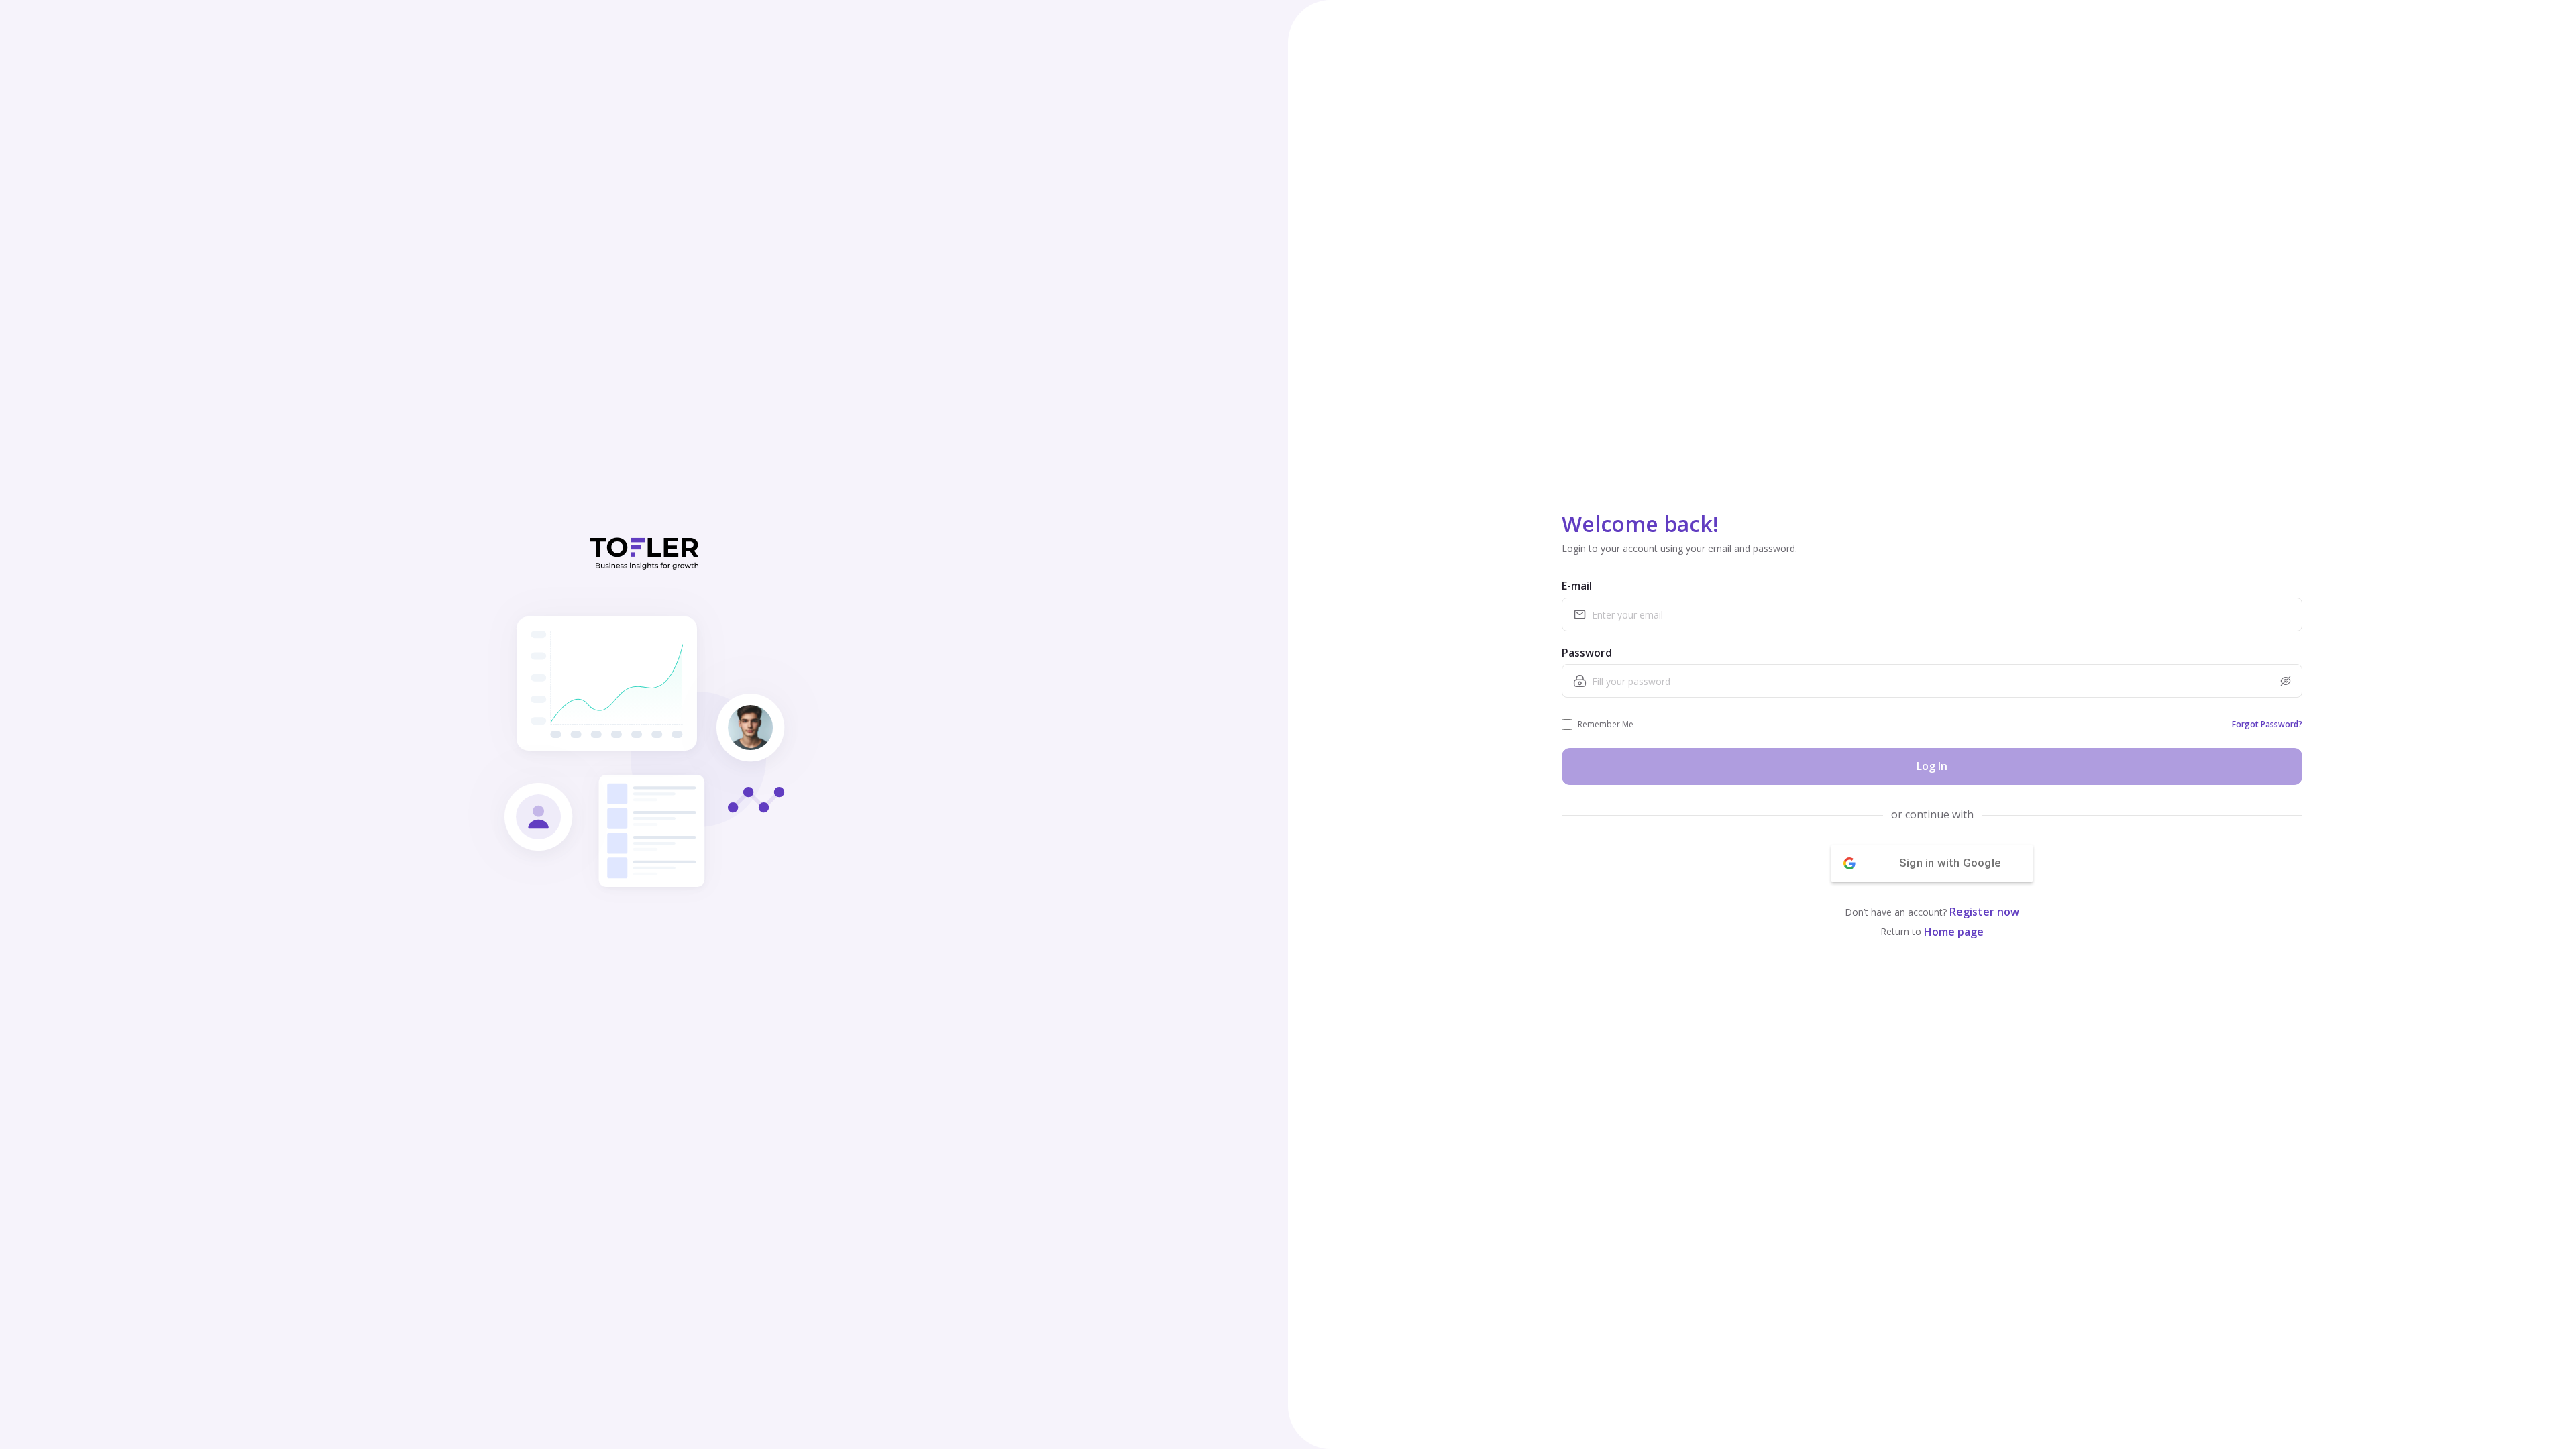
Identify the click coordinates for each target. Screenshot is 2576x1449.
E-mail (1577, 586)
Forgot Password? (2267, 724)
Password (1587, 653)
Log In (1932, 766)
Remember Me (1606, 724)
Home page (1954, 932)
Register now (1984, 912)
